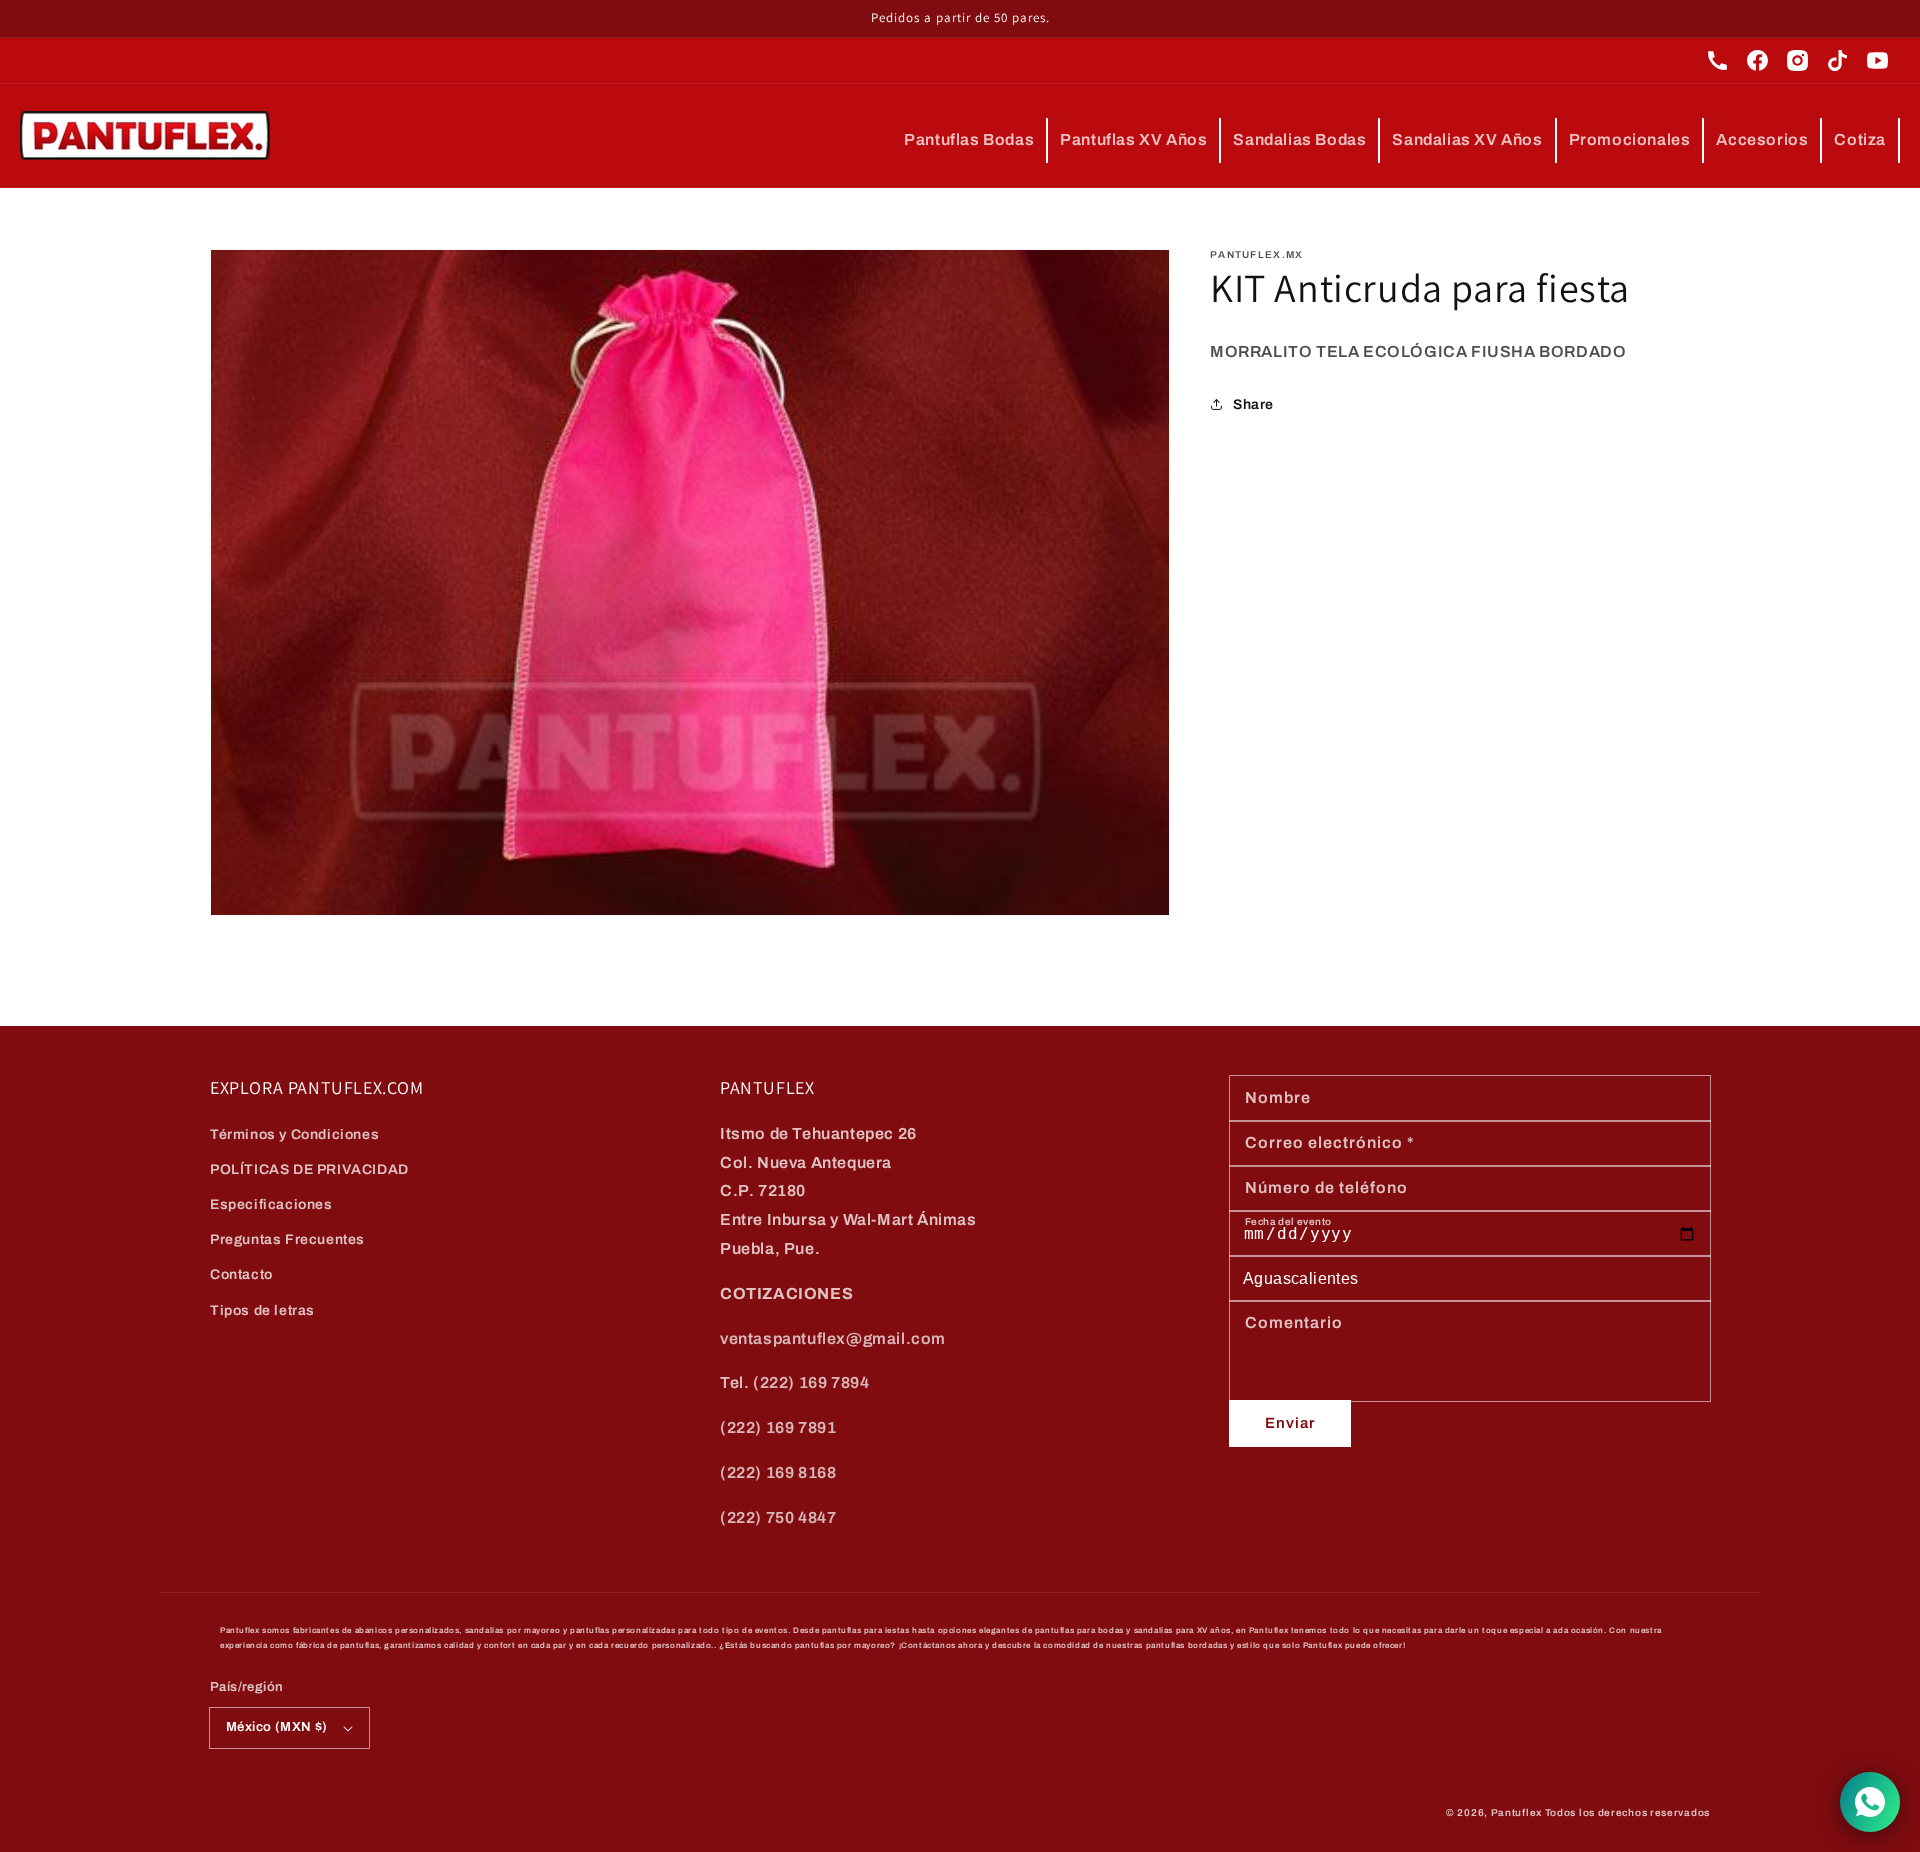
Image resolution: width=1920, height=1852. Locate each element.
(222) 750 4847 (778, 1517)
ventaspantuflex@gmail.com (833, 1338)
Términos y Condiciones (294, 1134)
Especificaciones (271, 1204)
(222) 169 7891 (778, 1427)
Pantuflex (1516, 1812)
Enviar (1290, 1423)
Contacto (241, 1274)
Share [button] (1253, 404)
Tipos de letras (262, 1310)
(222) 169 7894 (811, 1382)
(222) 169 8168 (778, 1472)
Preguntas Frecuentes (287, 1239)
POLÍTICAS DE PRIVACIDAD (309, 1169)
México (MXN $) (277, 1727)
